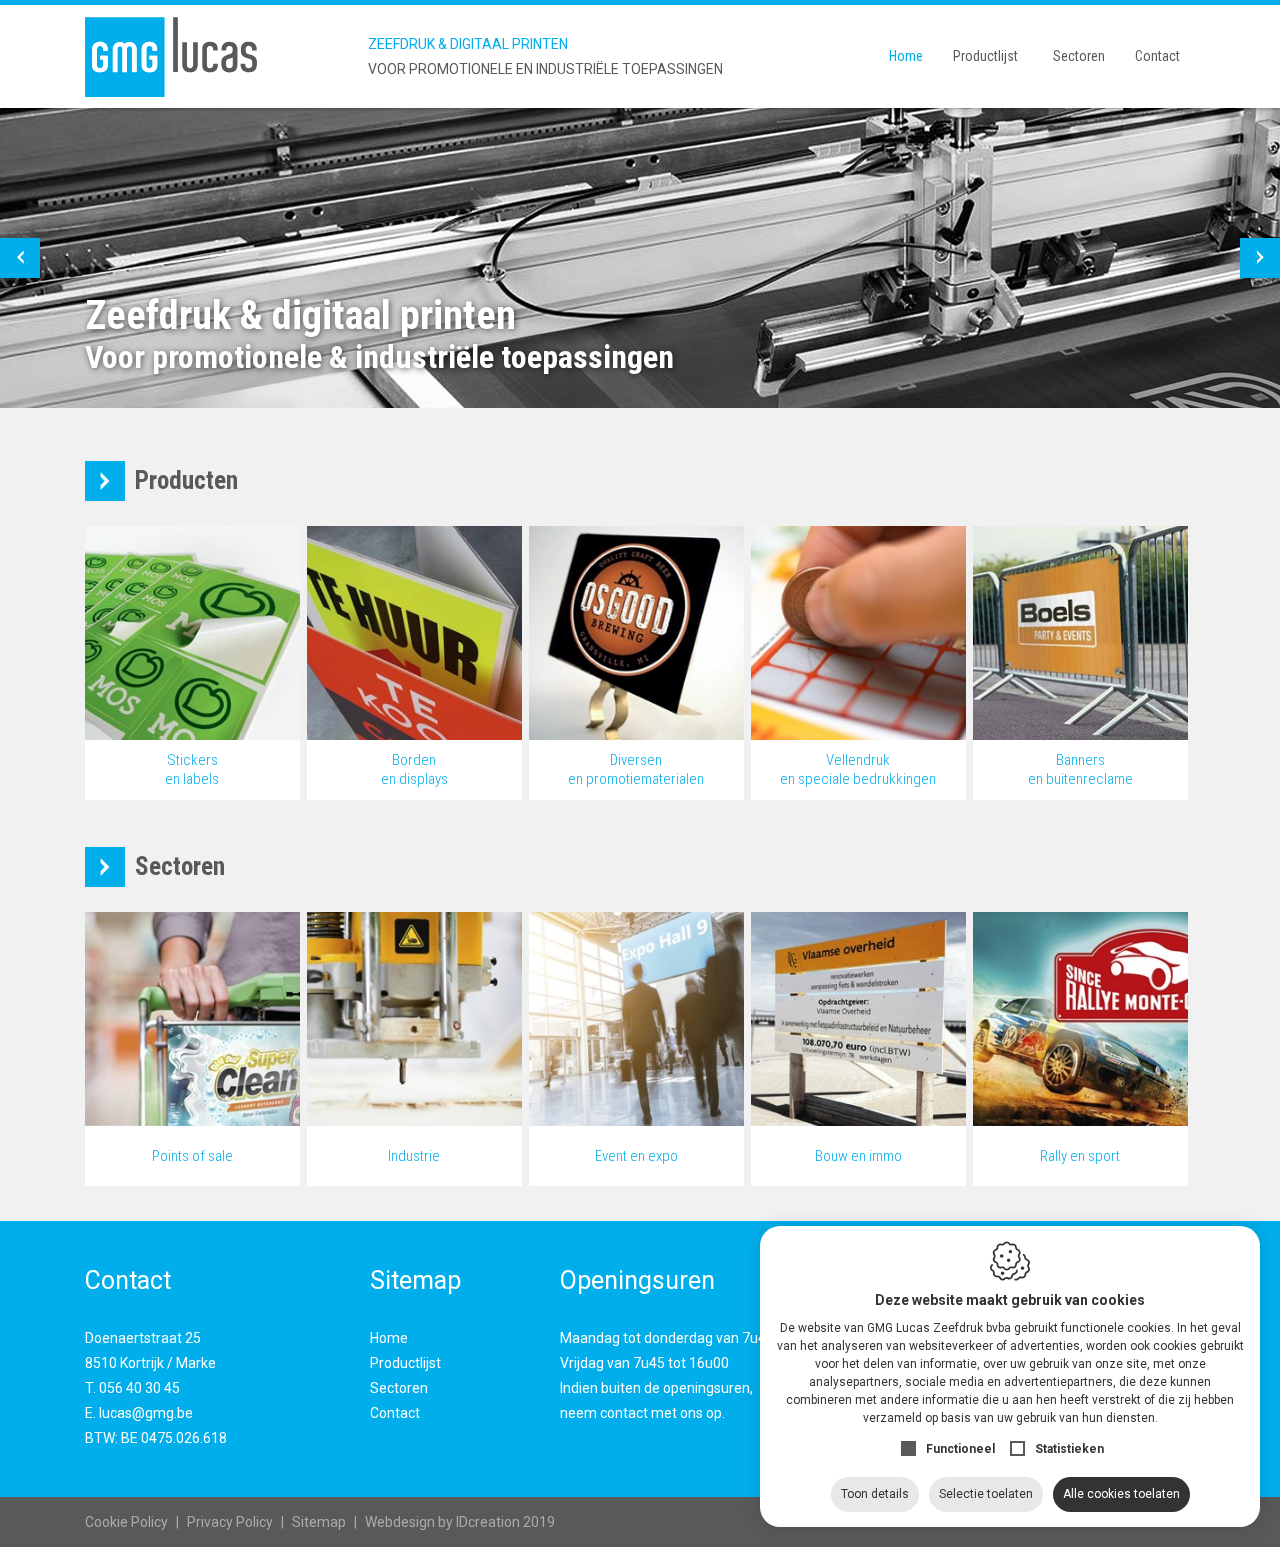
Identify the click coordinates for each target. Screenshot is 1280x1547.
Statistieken (1069, 1449)
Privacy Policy (230, 1522)
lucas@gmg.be (146, 1413)
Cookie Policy (126, 1522)
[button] (20, 258)
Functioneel (960, 1449)
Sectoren (1079, 56)
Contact (1157, 56)
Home (906, 56)
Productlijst (985, 56)
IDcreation (442, 1522)
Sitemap (319, 1522)
